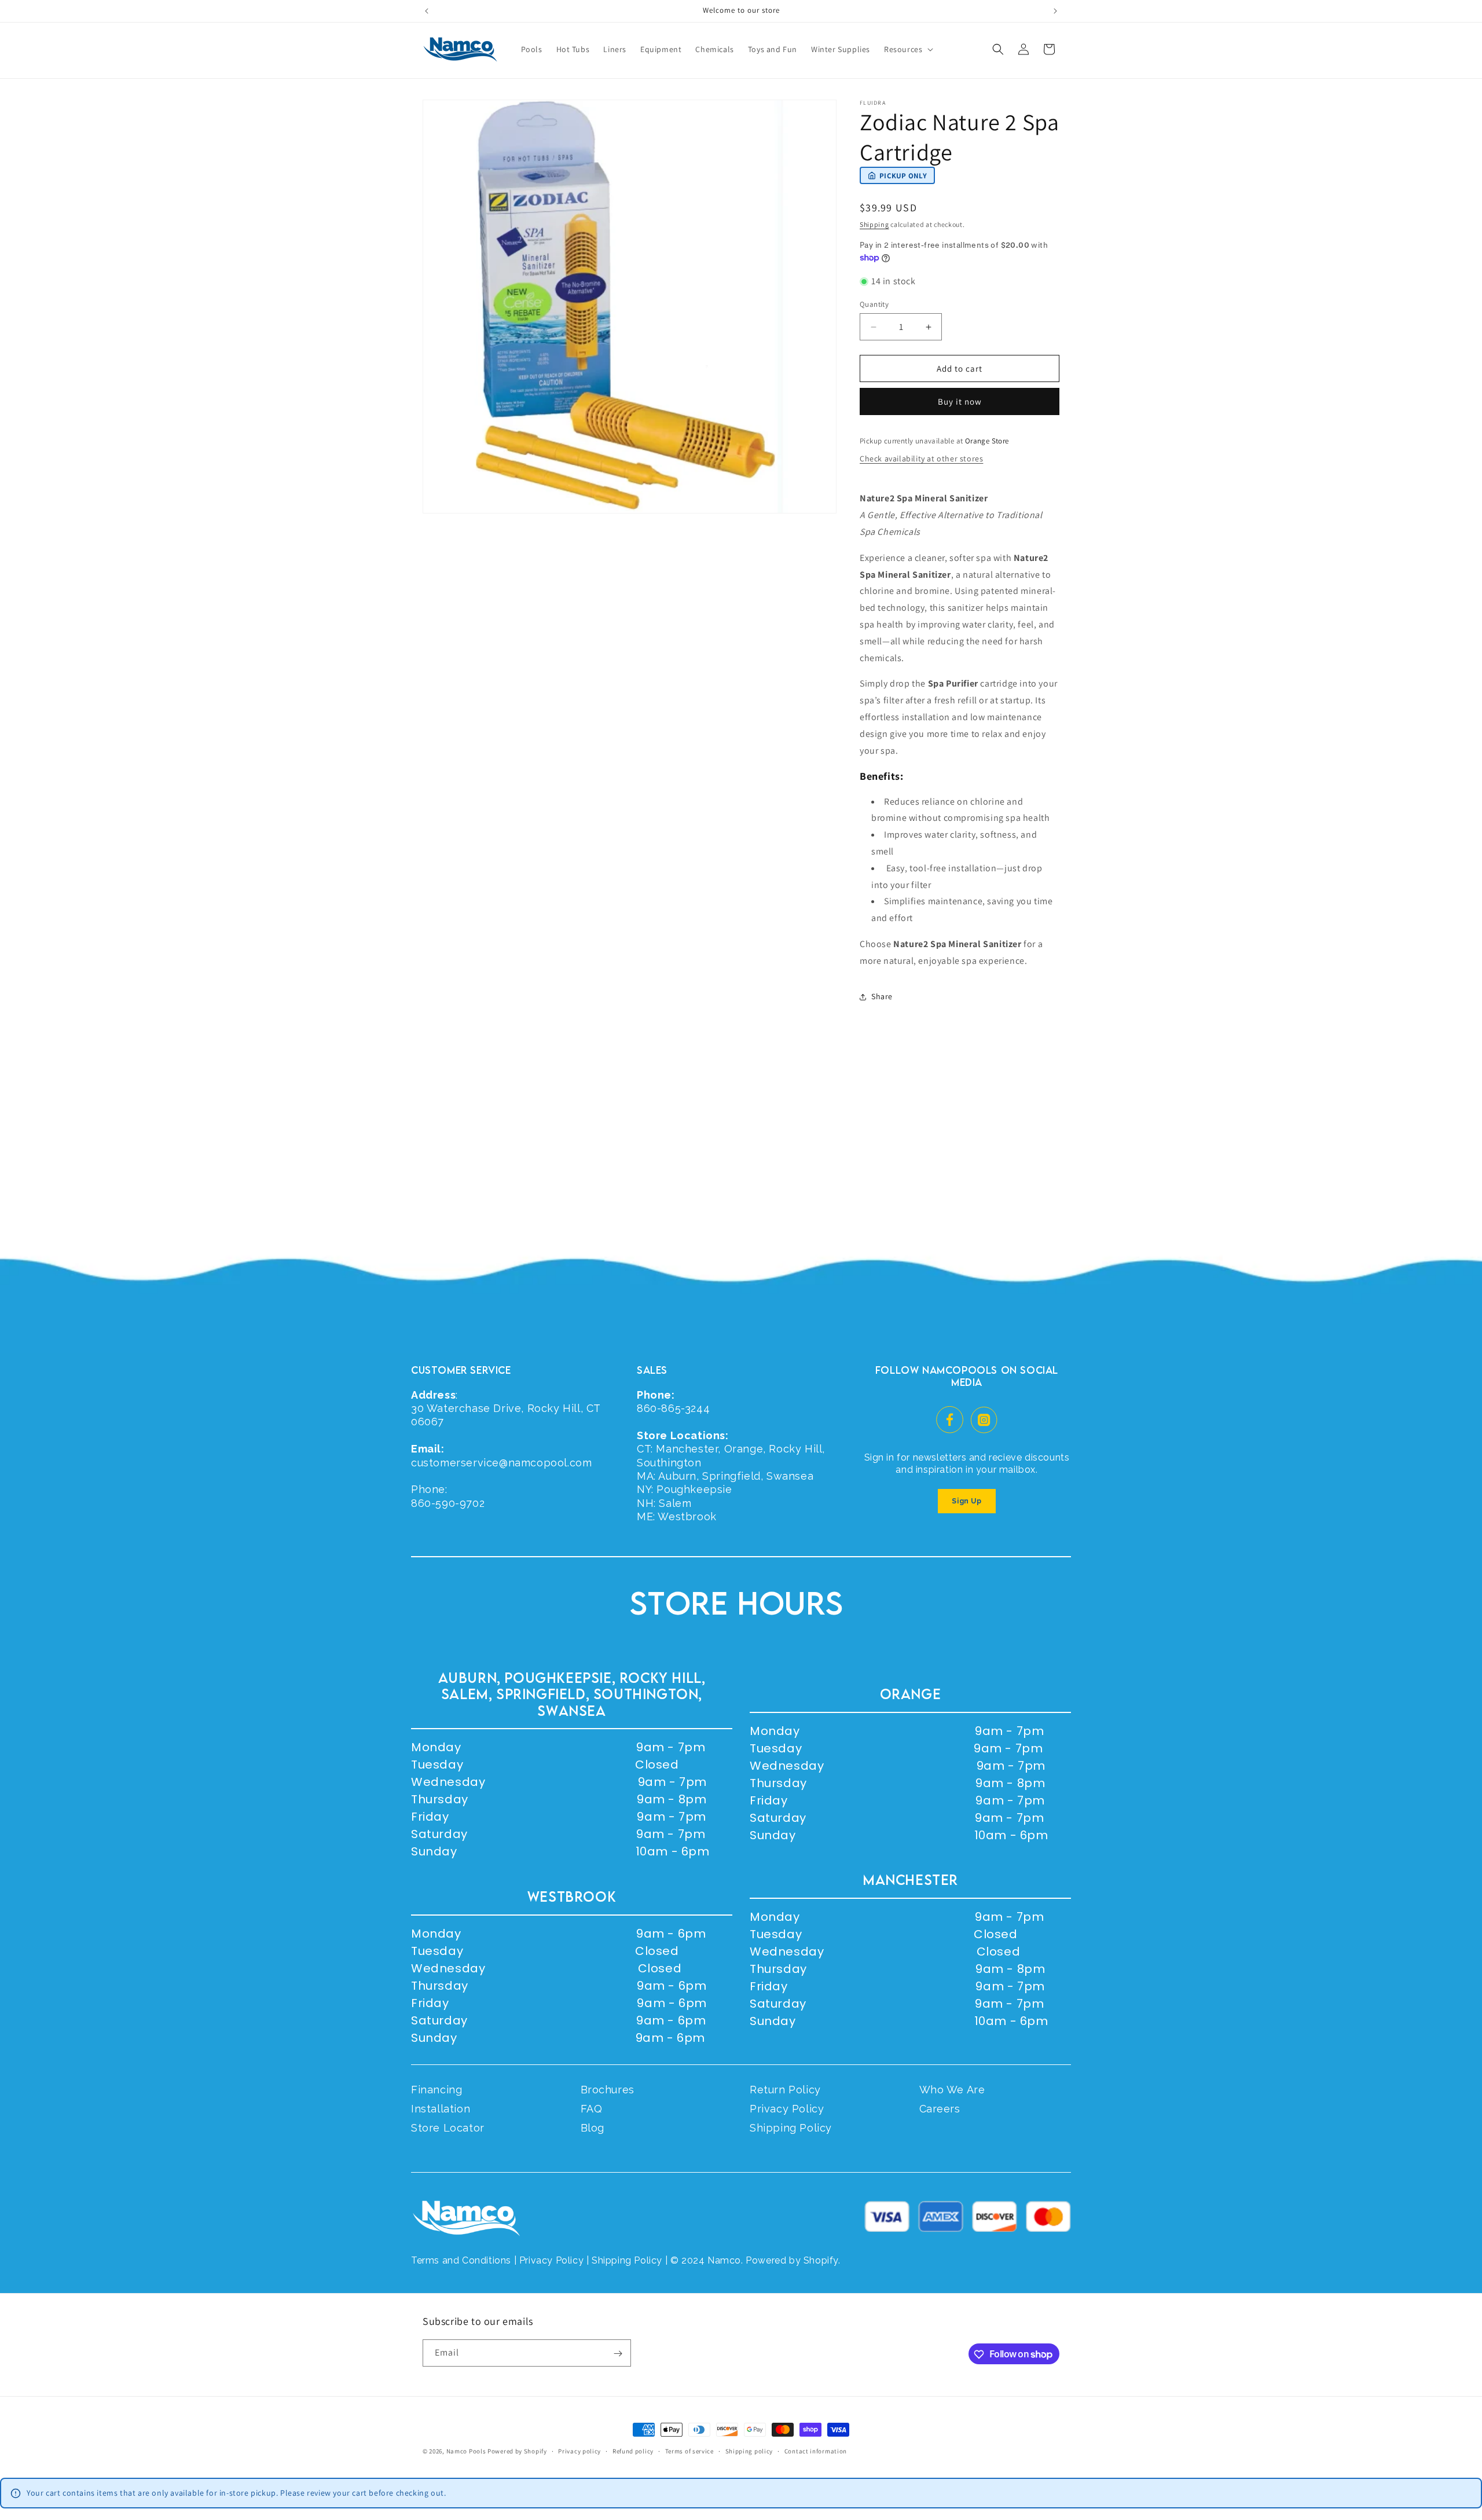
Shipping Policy (791, 2128)
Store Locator (448, 2128)
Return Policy (785, 2090)
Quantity (874, 304)
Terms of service (689, 2451)
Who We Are (952, 2090)
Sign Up (966, 1501)
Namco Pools (466, 2451)
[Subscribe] (618, 2354)
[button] (907, 49)
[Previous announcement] (427, 11)
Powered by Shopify (517, 2451)
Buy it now (960, 401)
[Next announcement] (1055, 11)
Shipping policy (749, 2451)
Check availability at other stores (921, 458)
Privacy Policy (787, 2109)
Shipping (874, 224)
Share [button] (882, 996)
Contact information (816, 2451)
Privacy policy (579, 2451)
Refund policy (633, 2451)
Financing (436, 2090)
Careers (940, 2109)
